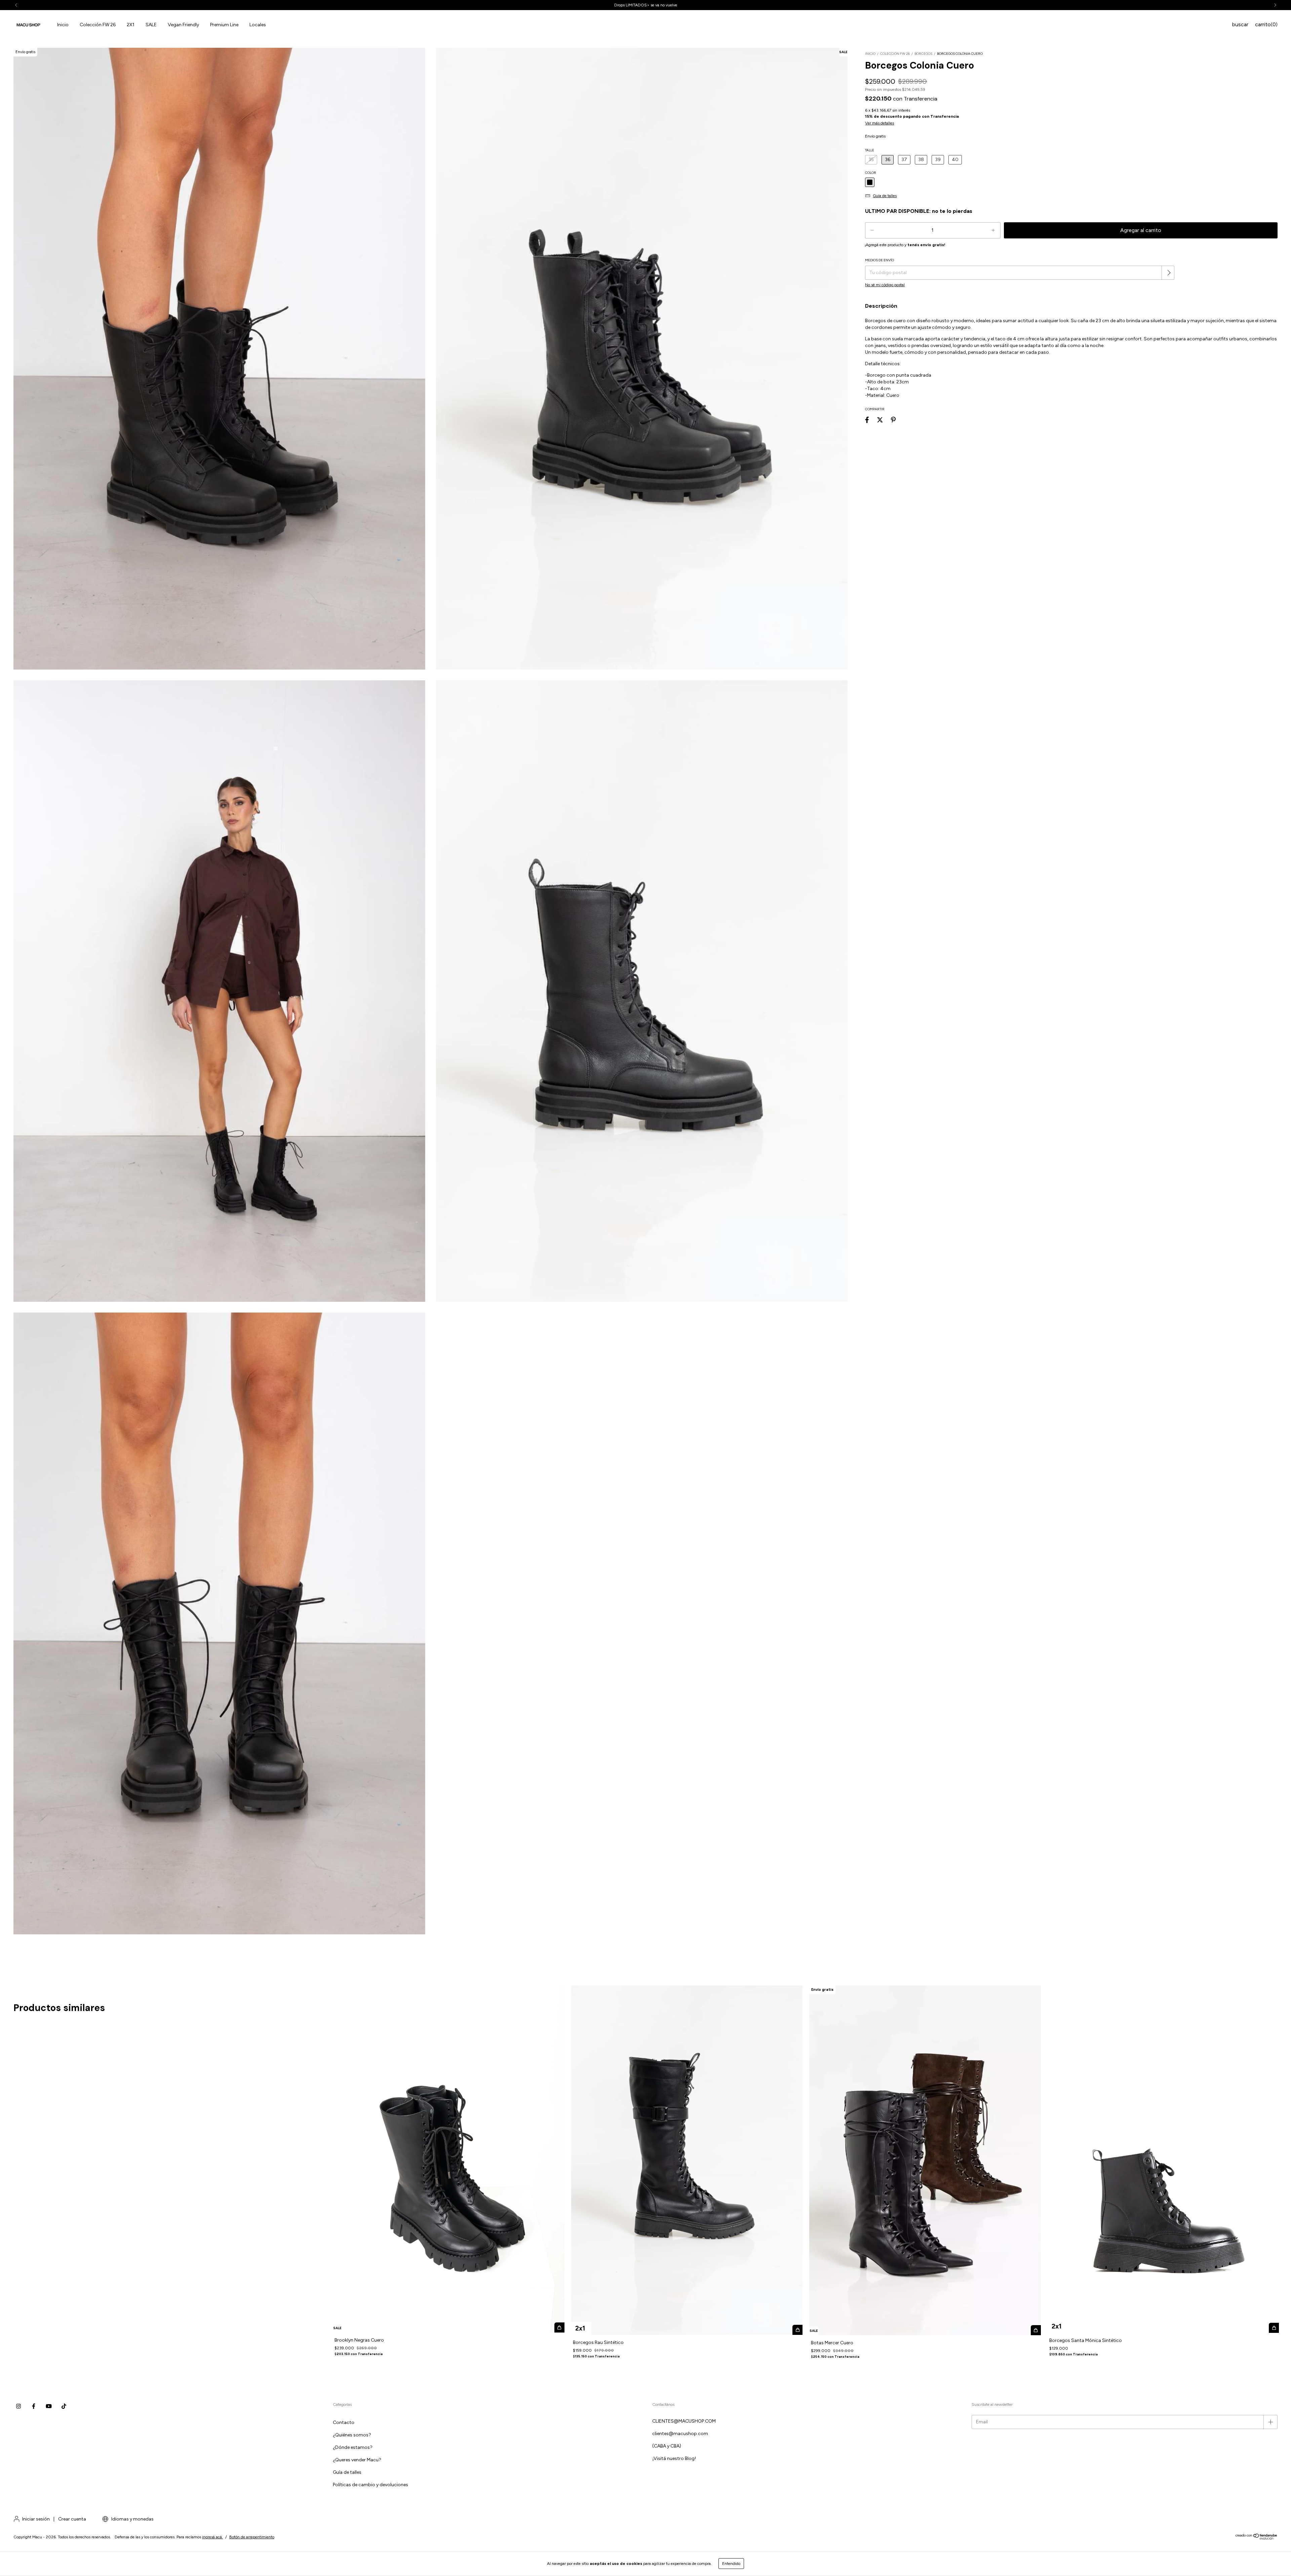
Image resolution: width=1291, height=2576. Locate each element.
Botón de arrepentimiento (252, 2537)
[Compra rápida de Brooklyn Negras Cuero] (559, 2327)
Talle (870, 150)
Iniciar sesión (36, 2519)
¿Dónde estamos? (353, 2447)
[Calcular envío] (1169, 273)
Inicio (63, 25)
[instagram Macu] (18, 2407)
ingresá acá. (212, 2537)
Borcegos (923, 54)
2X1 (131, 25)
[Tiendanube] (1257, 2539)
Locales (258, 25)
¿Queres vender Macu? (357, 2460)
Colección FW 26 (98, 25)
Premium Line (224, 25)
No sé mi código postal (885, 285)
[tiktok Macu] (64, 2407)
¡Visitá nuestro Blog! (674, 2458)
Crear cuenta (72, 2519)
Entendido (731, 2564)
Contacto (344, 2422)
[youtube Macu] (49, 2407)
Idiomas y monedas (132, 2519)
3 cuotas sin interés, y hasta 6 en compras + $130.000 (645, 5)
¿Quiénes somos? (352, 2435)
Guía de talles (347, 2472)
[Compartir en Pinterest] (893, 420)
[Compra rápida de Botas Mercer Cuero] (1036, 2330)
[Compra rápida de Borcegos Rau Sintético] (797, 2330)
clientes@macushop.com (680, 2434)
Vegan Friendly (183, 25)
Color (871, 173)
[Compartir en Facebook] (867, 420)
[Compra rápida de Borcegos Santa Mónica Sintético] (1274, 2328)
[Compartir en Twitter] (880, 420)
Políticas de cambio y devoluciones (370, 2485)
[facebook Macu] (34, 2407)
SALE (151, 25)
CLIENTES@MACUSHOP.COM (684, 2421)
